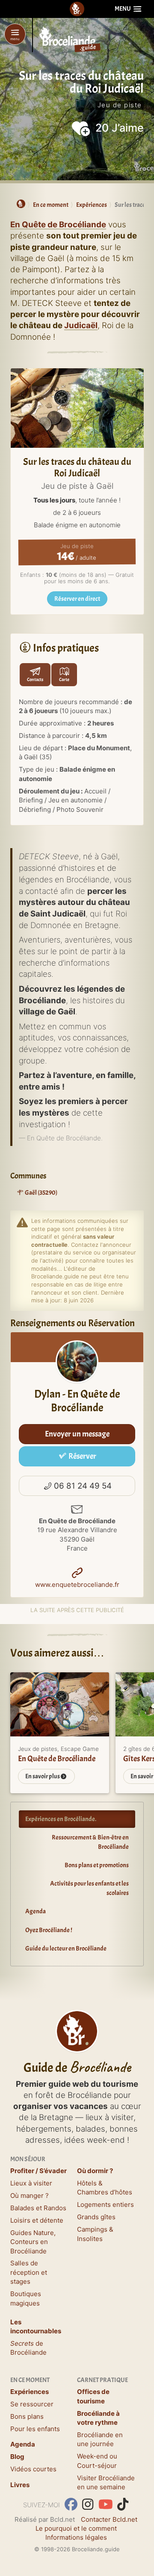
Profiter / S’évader (38, 2171)
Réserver (82, 1456)
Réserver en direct (77, 599)
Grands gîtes (96, 2217)
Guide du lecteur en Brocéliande (66, 1949)
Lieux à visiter (31, 2183)
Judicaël (81, 325)
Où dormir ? (95, 2171)
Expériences (30, 2392)
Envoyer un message (77, 1434)
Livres (20, 2485)
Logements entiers (105, 2204)
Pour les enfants (35, 2429)
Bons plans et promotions (97, 1865)
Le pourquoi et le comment (76, 2528)
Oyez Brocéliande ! (49, 1930)
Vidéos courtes (33, 2469)
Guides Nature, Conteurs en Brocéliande (33, 2242)
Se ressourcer (32, 2404)
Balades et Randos (38, 2208)
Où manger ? (30, 2196)
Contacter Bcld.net (109, 2519)
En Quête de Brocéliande (58, 225)
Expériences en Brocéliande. (61, 1819)
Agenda (36, 1911)
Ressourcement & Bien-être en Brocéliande (90, 1842)
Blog (17, 2457)
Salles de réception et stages (29, 2272)
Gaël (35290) (41, 1193)
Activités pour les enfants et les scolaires (89, 1888)
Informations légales (76, 2537)
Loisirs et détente (37, 2220)
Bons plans (27, 2416)
